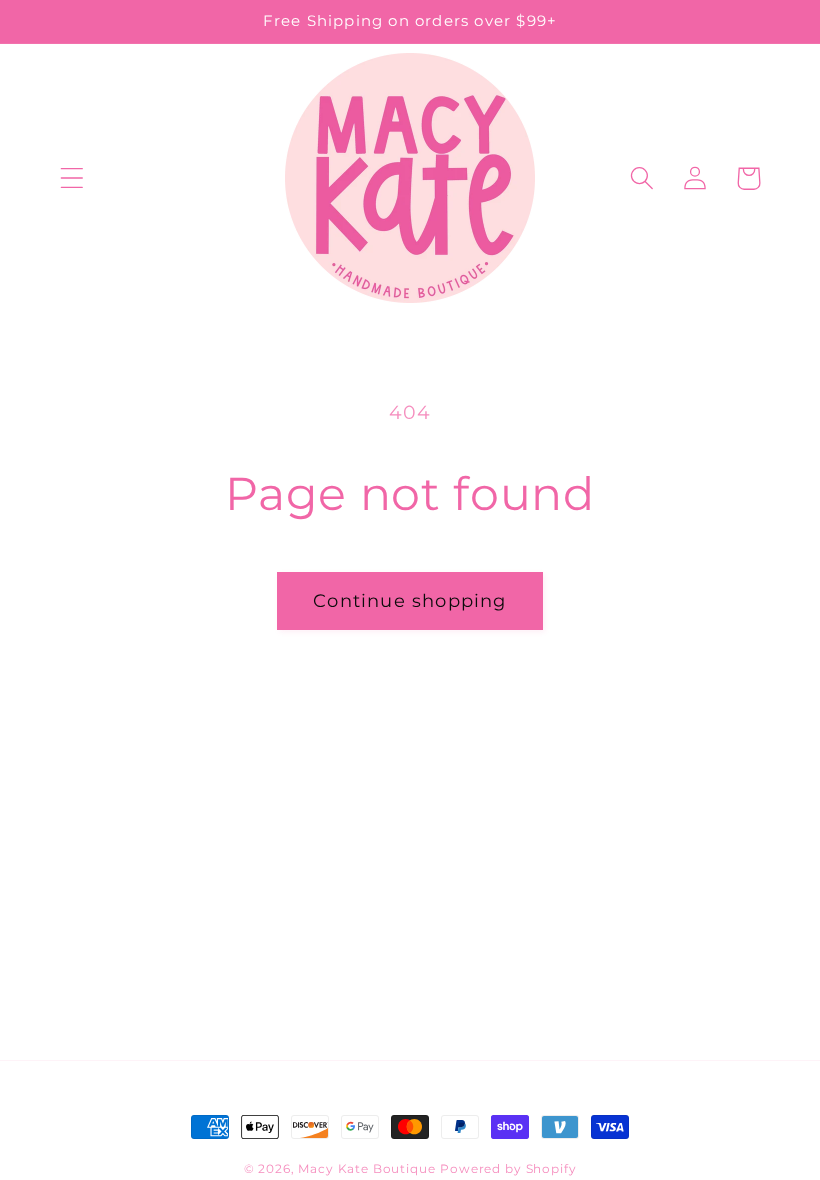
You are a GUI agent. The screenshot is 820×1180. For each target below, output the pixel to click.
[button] (72, 178)
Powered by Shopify (508, 1168)
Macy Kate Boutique (366, 1168)
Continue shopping (409, 601)
